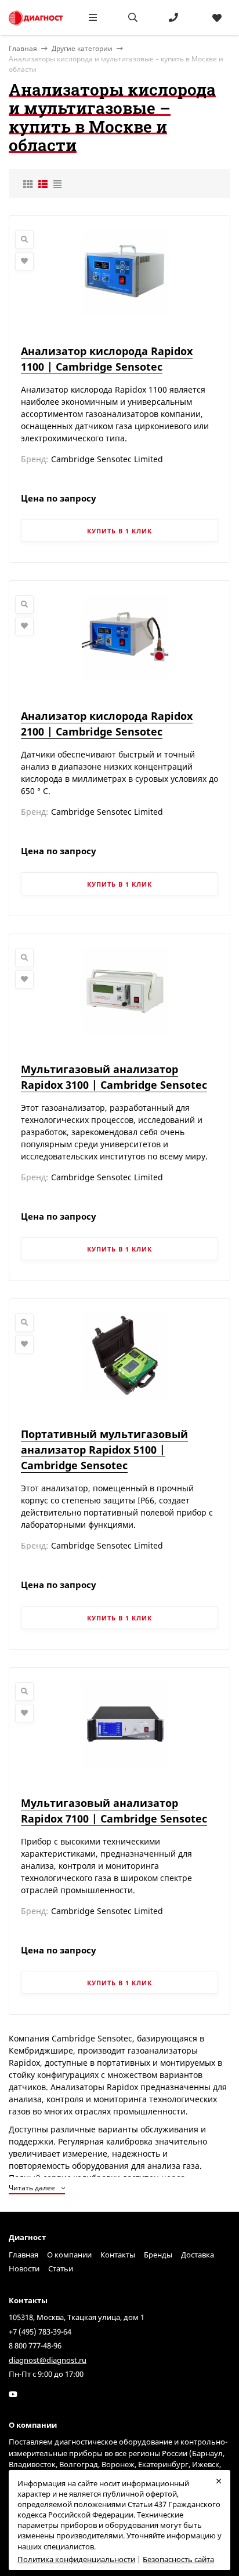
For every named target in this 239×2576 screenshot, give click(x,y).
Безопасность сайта (178, 2559)
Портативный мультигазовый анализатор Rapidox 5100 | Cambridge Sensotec (104, 1450)
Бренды (158, 2255)
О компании (69, 2255)
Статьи (61, 2268)
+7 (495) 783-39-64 (40, 2332)
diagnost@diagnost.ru (48, 2360)
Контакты (118, 2255)
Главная (23, 2255)
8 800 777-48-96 (35, 2346)
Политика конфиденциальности (76, 2559)
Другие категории (82, 48)
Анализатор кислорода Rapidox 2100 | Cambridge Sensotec (107, 724)
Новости (24, 2268)
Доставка (198, 2255)
